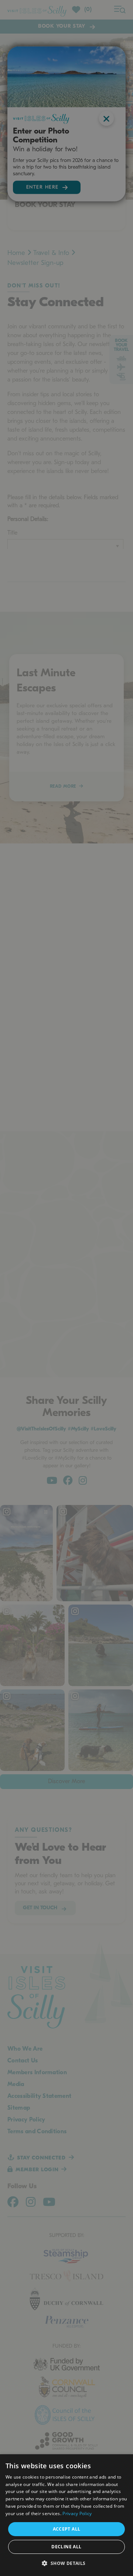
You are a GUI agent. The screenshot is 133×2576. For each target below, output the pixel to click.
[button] (66, 2563)
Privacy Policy (77, 2513)
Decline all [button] (66, 2547)
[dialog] (66, 2515)
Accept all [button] (67, 2529)
